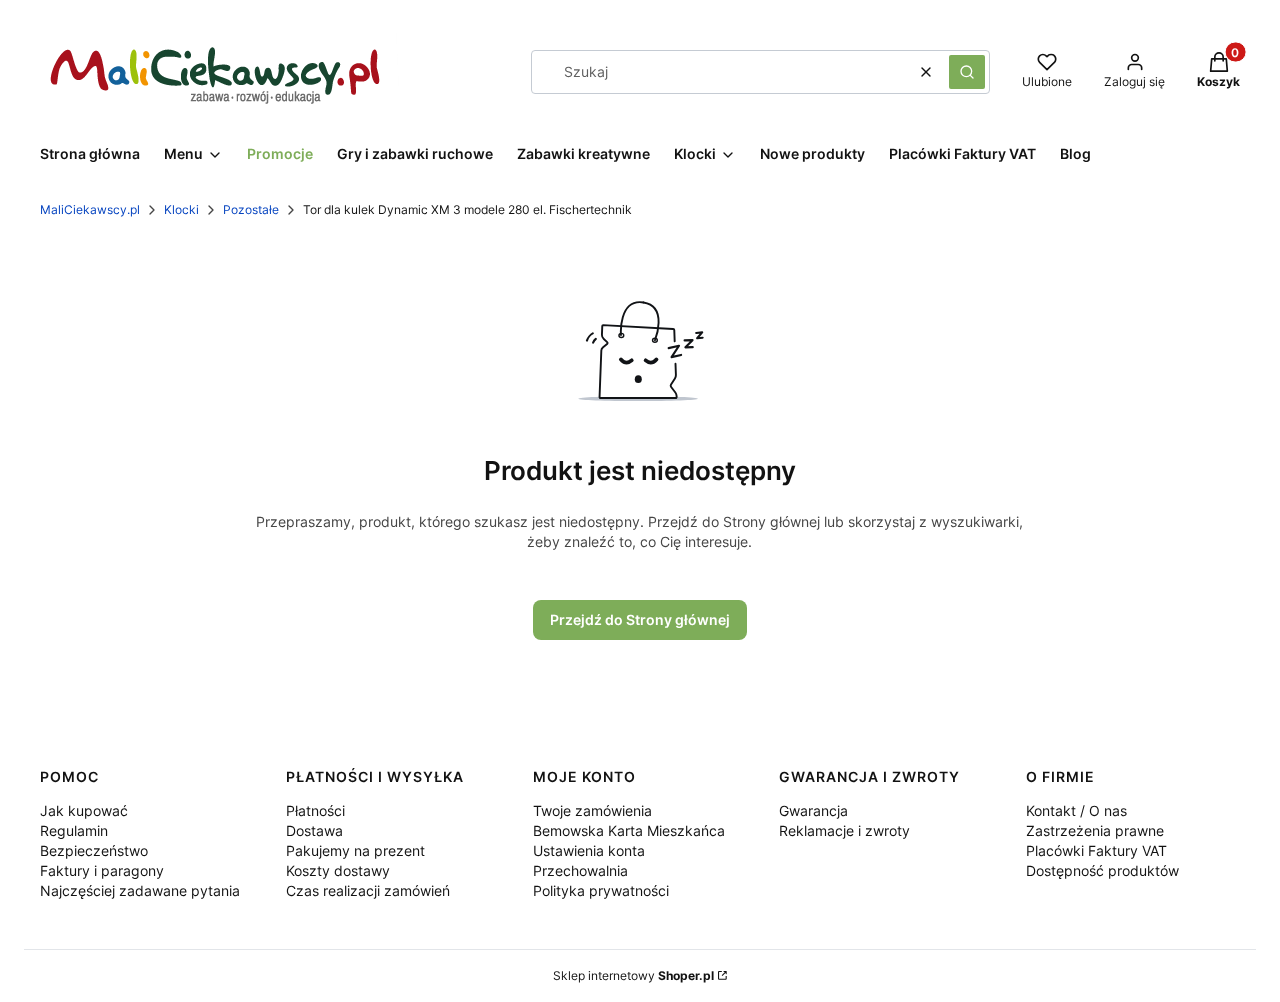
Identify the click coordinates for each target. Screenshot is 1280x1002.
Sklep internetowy (633, 975)
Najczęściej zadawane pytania (140, 890)
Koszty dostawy (338, 870)
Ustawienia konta (589, 850)
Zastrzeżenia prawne (1095, 830)
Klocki (181, 209)
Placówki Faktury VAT (1096, 850)
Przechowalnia (580, 870)
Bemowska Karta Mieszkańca (629, 830)
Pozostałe (251, 209)
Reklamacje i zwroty (844, 830)
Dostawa (314, 830)
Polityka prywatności (601, 890)
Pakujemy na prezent (355, 850)
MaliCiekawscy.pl (90, 209)
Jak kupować (84, 810)
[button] (967, 72)
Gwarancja (813, 810)
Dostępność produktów (1102, 870)
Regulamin (74, 830)
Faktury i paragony (102, 870)
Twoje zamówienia (592, 810)
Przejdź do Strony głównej (640, 619)
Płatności (315, 810)
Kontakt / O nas (1076, 810)
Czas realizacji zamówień (368, 890)
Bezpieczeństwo (94, 850)
